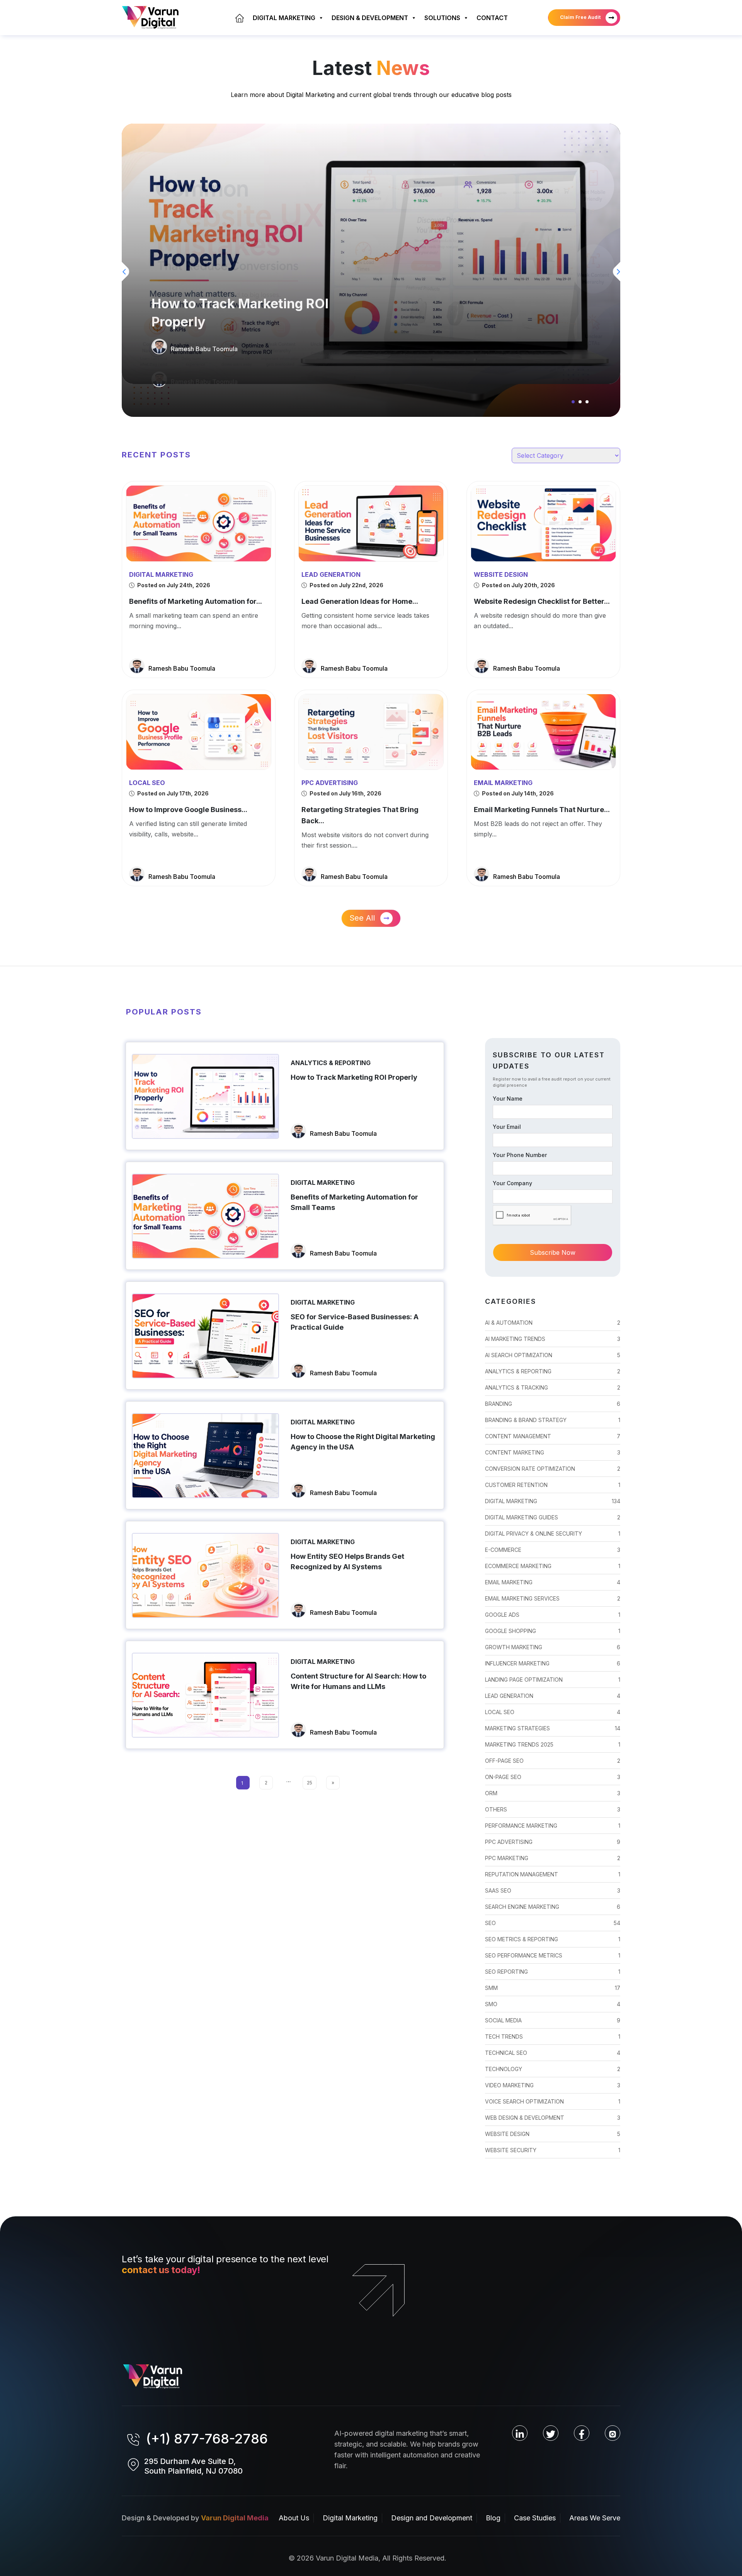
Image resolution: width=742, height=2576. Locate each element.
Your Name (508, 1099)
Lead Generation (331, 574)
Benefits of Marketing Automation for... (196, 601)
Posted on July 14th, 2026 (517, 793)
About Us (294, 2518)
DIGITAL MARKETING (284, 18)
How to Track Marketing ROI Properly (240, 313)
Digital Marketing (161, 574)
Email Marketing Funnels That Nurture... (542, 810)
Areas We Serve (595, 2518)
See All (363, 918)
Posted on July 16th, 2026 (345, 793)
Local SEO (147, 783)
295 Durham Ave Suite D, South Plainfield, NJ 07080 (193, 2466)
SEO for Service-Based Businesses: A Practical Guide (355, 1322)
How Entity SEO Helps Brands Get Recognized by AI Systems (347, 1562)
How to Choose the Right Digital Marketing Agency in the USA (363, 1442)
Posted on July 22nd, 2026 (346, 585)
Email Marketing (503, 783)
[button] (573, 402)
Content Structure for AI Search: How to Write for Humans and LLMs (358, 1681)
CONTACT (492, 18)
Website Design (501, 574)
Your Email (507, 1127)
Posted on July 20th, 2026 (518, 585)
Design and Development (432, 2518)
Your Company (512, 1183)
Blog (493, 2518)
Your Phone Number (520, 1155)
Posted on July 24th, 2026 (173, 585)
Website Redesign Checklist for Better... (542, 601)
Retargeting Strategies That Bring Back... (360, 815)
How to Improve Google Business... (188, 810)
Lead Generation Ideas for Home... (360, 601)
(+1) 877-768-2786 (207, 2438)
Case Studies (535, 2518)
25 (310, 1783)
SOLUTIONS (442, 18)
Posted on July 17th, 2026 (172, 793)
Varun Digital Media (235, 2518)
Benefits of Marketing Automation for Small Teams (354, 1202)
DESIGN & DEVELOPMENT (370, 18)
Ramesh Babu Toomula (204, 349)
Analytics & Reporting (331, 1063)
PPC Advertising (330, 783)
